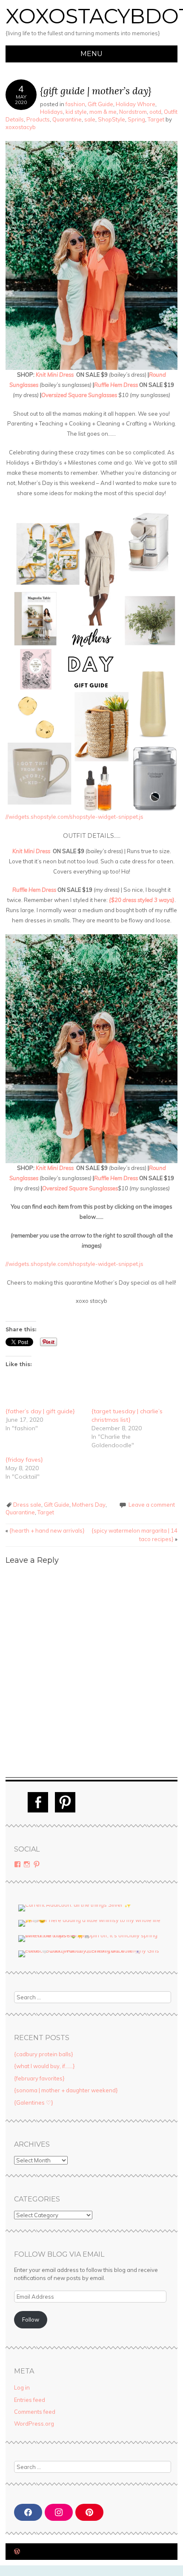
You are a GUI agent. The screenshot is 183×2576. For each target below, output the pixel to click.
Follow (31, 2320)
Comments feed (35, 2412)
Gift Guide (100, 104)
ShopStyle (112, 119)
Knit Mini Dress (55, 375)
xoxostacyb (21, 127)
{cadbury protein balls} (44, 2054)
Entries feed (30, 2400)
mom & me (103, 112)
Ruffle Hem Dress (116, 385)
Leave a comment (152, 1505)
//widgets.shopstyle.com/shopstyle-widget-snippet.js (74, 817)
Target (156, 119)
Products (38, 119)
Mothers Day (89, 1505)
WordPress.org (34, 2424)
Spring (136, 119)
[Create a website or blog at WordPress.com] (17, 2552)
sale (90, 119)
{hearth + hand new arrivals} (45, 1530)
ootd (155, 112)
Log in (22, 2387)
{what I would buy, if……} (44, 2066)
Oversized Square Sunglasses (79, 395)
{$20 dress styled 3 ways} (142, 900)
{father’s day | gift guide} (40, 1411)
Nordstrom (133, 112)
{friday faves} (24, 1460)
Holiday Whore (136, 104)
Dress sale (27, 1505)
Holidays (51, 112)
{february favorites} (39, 2078)
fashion (75, 104)
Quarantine (67, 119)
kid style (76, 112)
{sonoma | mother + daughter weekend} (66, 2090)
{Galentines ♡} (34, 2103)
